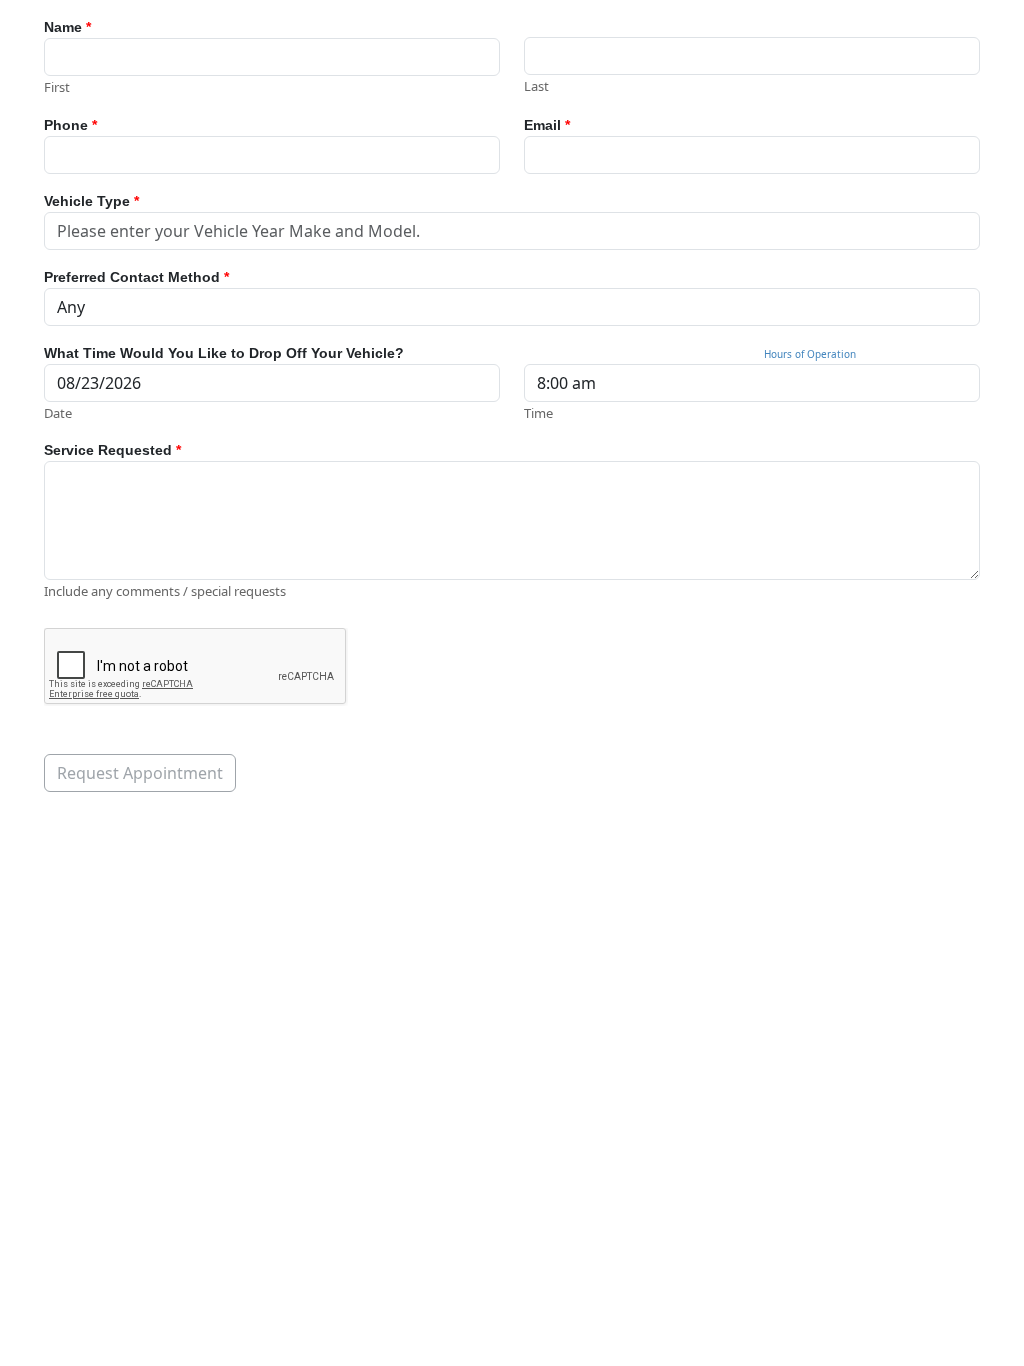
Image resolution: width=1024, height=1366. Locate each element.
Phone (70, 125)
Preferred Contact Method (136, 277)
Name (67, 27)
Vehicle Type (91, 201)
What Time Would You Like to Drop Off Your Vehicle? (224, 353)
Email (547, 125)
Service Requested (112, 450)
